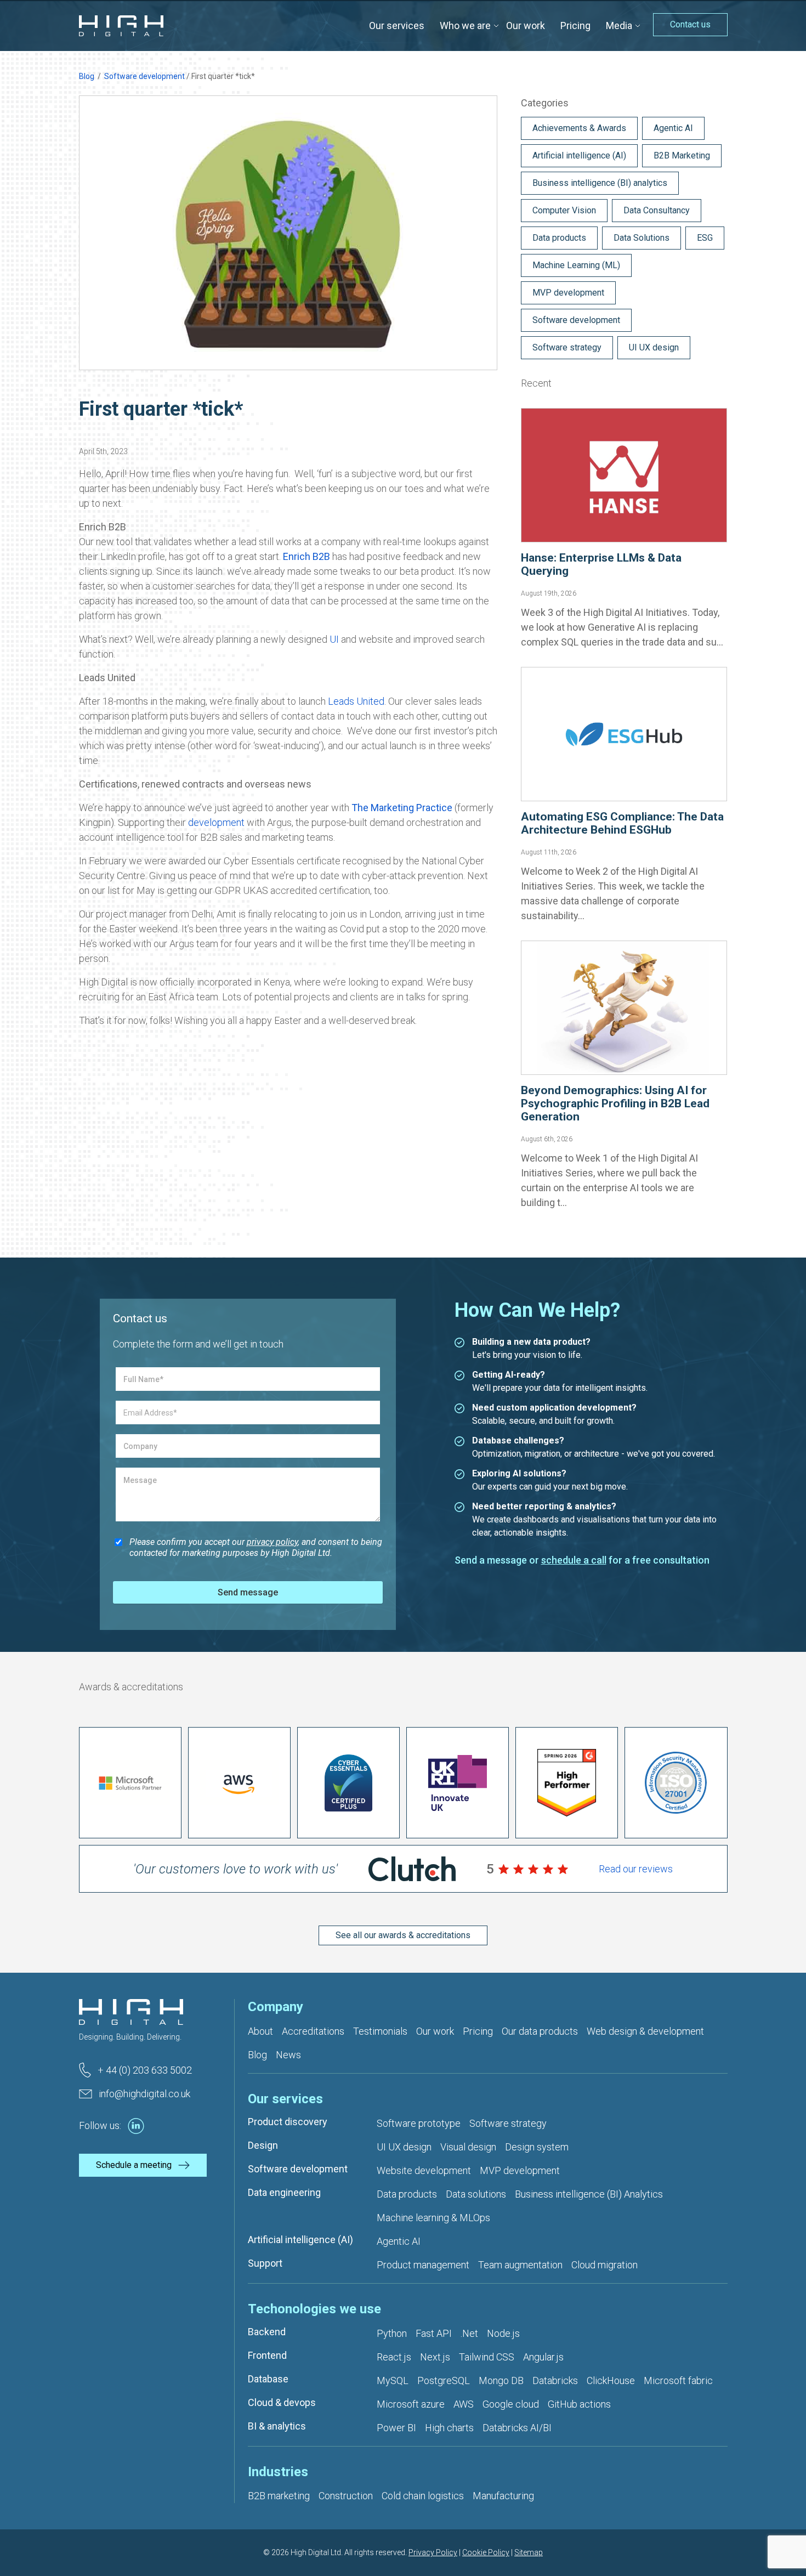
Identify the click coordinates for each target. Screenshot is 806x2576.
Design (263, 2145)
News (288, 2055)
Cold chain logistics (423, 2496)
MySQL (393, 2380)
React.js (394, 2357)
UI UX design (654, 347)
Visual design (468, 2147)
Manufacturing (503, 2496)
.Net (469, 2333)
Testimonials (380, 2031)
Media (619, 26)
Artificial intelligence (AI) (579, 155)
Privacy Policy (433, 2552)
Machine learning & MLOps (433, 2218)
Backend (267, 2332)
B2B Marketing (682, 155)
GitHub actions (579, 2404)
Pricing (575, 26)
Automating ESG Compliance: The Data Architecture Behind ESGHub (622, 823)
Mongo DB (501, 2380)
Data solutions (476, 2194)
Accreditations (313, 2031)
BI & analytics (277, 2426)
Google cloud (511, 2404)
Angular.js (543, 2357)
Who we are (465, 26)
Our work (526, 26)
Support (265, 2263)
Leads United (356, 701)
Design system (537, 2147)
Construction (346, 2496)
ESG (705, 238)
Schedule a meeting (134, 2165)
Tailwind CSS (487, 2357)
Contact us (690, 24)
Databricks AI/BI (517, 2428)
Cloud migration (604, 2265)
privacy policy (272, 1542)
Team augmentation (520, 2265)
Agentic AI (673, 128)
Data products (559, 238)
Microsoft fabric (678, 2380)
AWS (464, 2404)
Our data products (540, 2031)
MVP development (568, 293)
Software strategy (567, 347)
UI (334, 639)
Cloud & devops (282, 2402)
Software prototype (419, 2123)
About (260, 2031)
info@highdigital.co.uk (144, 2094)
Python (392, 2333)
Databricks (555, 2380)
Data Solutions (642, 238)
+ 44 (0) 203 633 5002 (145, 2070)
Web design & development (645, 2031)
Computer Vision (564, 210)
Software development (144, 76)
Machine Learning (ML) (576, 265)
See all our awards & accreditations (403, 1935)
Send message (248, 1592)
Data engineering (284, 2192)
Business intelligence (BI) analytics (600, 183)
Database (268, 2379)
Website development (424, 2170)
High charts (449, 2428)
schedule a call (574, 1560)
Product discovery (288, 2122)
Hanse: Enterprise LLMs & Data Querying (601, 564)
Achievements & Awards (579, 128)
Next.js (435, 2357)
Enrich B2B (306, 556)
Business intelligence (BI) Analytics (589, 2194)
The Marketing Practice (402, 808)
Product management (423, 2265)
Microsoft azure (411, 2404)
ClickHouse (611, 2380)
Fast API (434, 2333)
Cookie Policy (486, 2552)
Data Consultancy (657, 210)
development (216, 822)
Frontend (267, 2355)
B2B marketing (279, 2496)
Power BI (396, 2428)
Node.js (503, 2333)
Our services (397, 26)
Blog (87, 76)
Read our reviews (636, 1869)
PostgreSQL (444, 2380)
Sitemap (529, 2552)
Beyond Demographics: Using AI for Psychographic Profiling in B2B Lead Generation (615, 1103)
